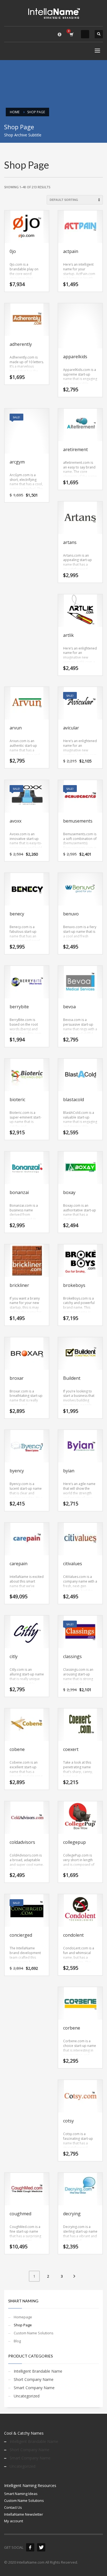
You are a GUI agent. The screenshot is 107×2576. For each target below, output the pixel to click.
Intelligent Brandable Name (38, 2371)
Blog (17, 2341)
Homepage (23, 2317)
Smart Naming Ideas (21, 2494)
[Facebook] (30, 2547)
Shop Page (23, 2325)
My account (14, 2521)
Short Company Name (34, 2379)
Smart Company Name (34, 2388)
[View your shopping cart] (71, 34)
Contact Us (13, 2507)
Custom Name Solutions (34, 2333)
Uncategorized (27, 2396)
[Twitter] (41, 2547)
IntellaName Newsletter (24, 2514)
